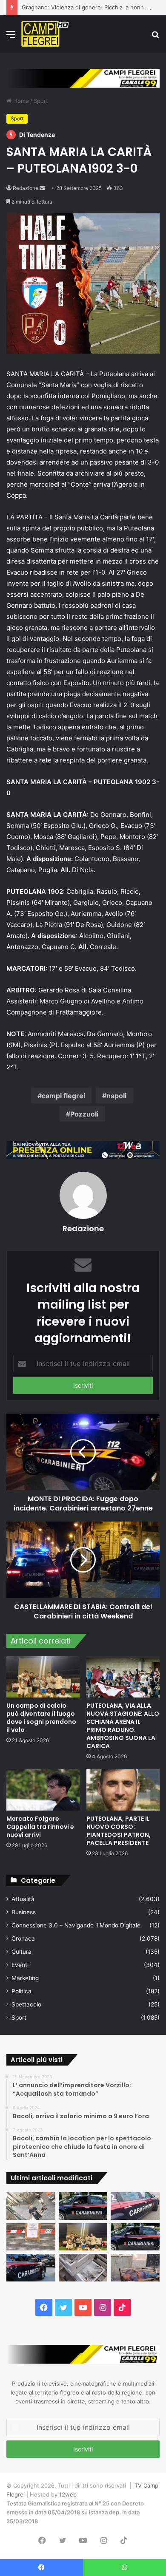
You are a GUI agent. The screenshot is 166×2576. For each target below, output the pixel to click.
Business (24, 1912)
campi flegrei (63, 1096)
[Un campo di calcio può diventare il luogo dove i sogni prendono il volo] (43, 1677)
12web (68, 2494)
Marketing (25, 1978)
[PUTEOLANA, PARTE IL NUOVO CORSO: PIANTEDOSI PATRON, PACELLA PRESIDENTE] (123, 1790)
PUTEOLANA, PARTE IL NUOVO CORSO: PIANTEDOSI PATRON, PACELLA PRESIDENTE (119, 1831)
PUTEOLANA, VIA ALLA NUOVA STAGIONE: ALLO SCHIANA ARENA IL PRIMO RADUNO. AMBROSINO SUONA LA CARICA (123, 1726)
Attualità (23, 1899)
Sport (41, 101)
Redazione (26, 188)
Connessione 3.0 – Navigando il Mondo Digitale (76, 1925)
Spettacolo (26, 2004)
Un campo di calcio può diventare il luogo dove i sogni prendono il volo (41, 1718)
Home (20, 101)
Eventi (20, 1965)
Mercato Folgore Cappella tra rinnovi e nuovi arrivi (40, 1827)
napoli (116, 1096)
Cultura (21, 1952)
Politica (21, 1991)
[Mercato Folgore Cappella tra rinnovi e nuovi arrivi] (43, 1790)
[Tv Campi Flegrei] (45, 34)
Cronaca (23, 1938)
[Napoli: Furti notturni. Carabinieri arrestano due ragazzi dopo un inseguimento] (83, 2206)
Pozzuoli (84, 1114)
